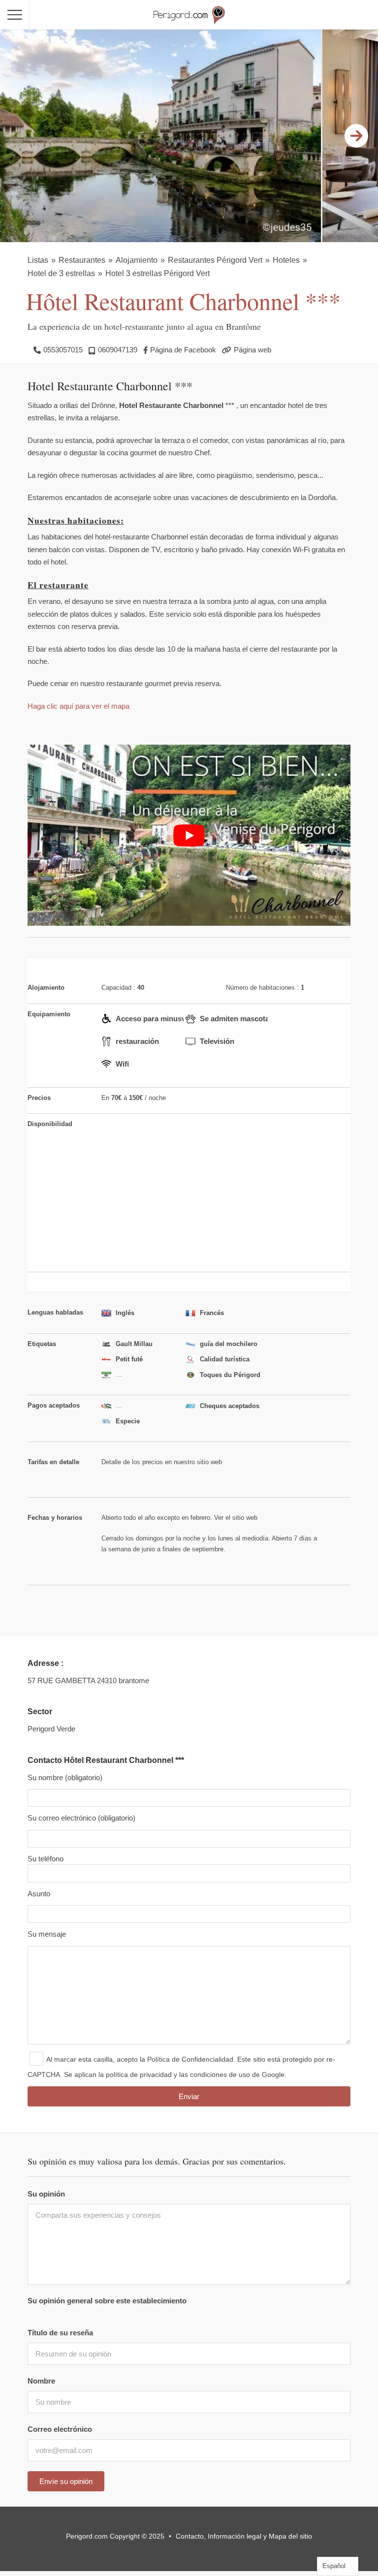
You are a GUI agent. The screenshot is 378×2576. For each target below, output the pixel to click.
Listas (38, 260)
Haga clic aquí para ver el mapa (79, 706)
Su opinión (46, 2194)
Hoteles (286, 260)
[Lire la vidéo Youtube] (189, 835)
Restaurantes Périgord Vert (215, 260)
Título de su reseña (60, 2333)
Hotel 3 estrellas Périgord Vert (157, 273)
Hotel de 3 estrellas (61, 273)
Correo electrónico (60, 2429)
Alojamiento (137, 260)
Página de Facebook (183, 350)
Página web (252, 350)
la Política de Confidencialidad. (188, 2059)
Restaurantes (82, 260)
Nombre (41, 2381)
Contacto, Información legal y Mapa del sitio (244, 2536)
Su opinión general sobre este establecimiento (107, 2301)
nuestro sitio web (197, 1461)
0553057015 (63, 350)
